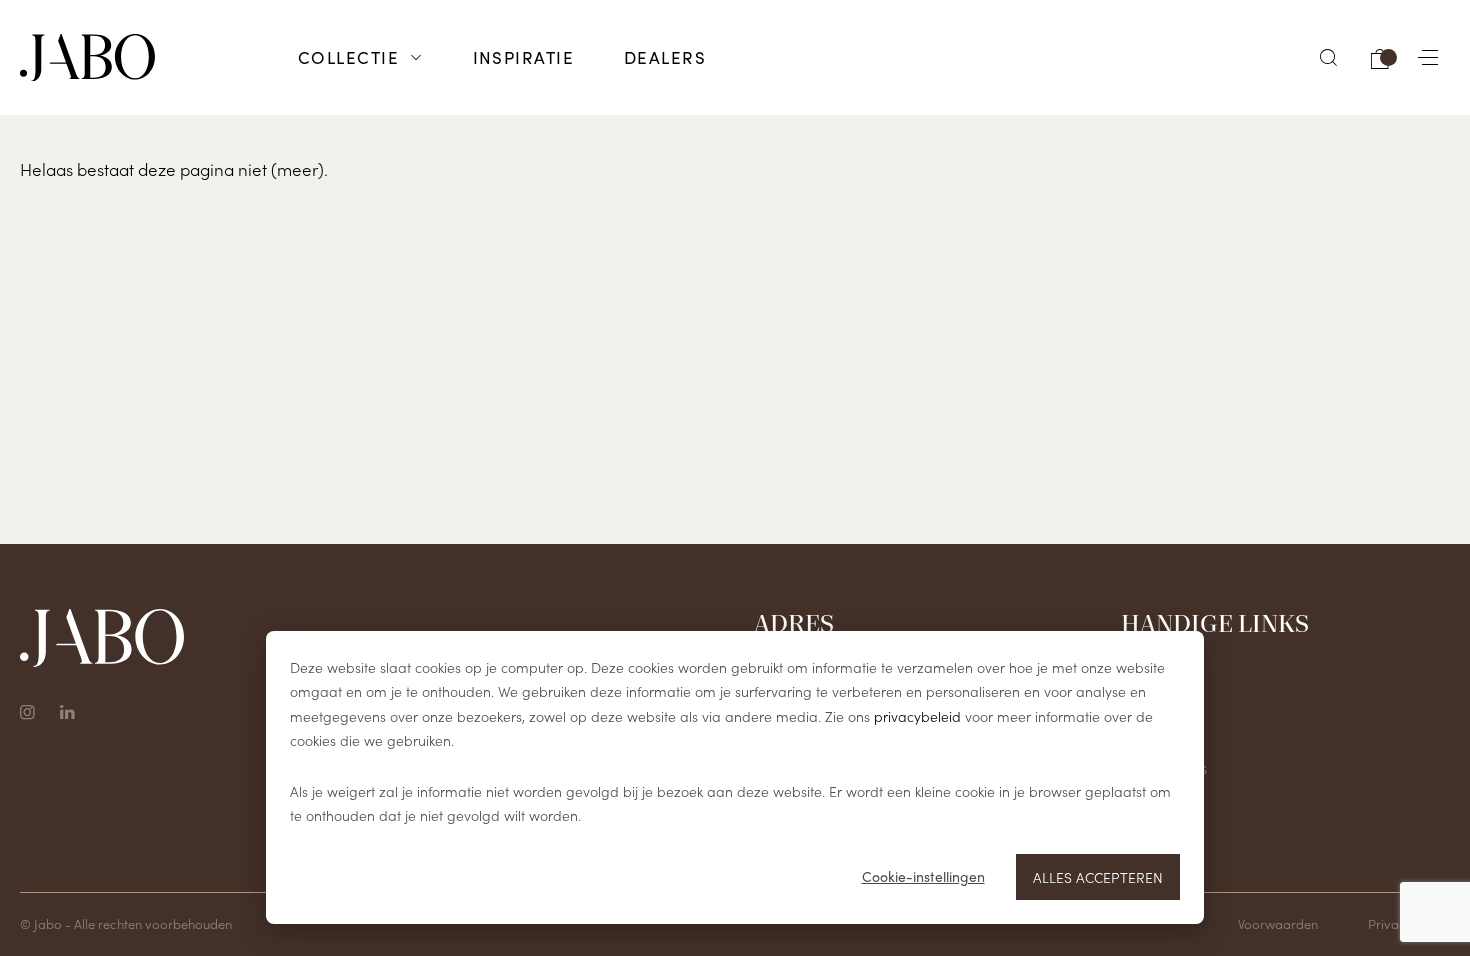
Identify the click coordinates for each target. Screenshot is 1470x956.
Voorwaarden (1278, 923)
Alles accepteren (1098, 877)
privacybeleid (917, 716)
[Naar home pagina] (87, 58)
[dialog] (735, 777)
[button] (1329, 57)
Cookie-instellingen (923, 876)
